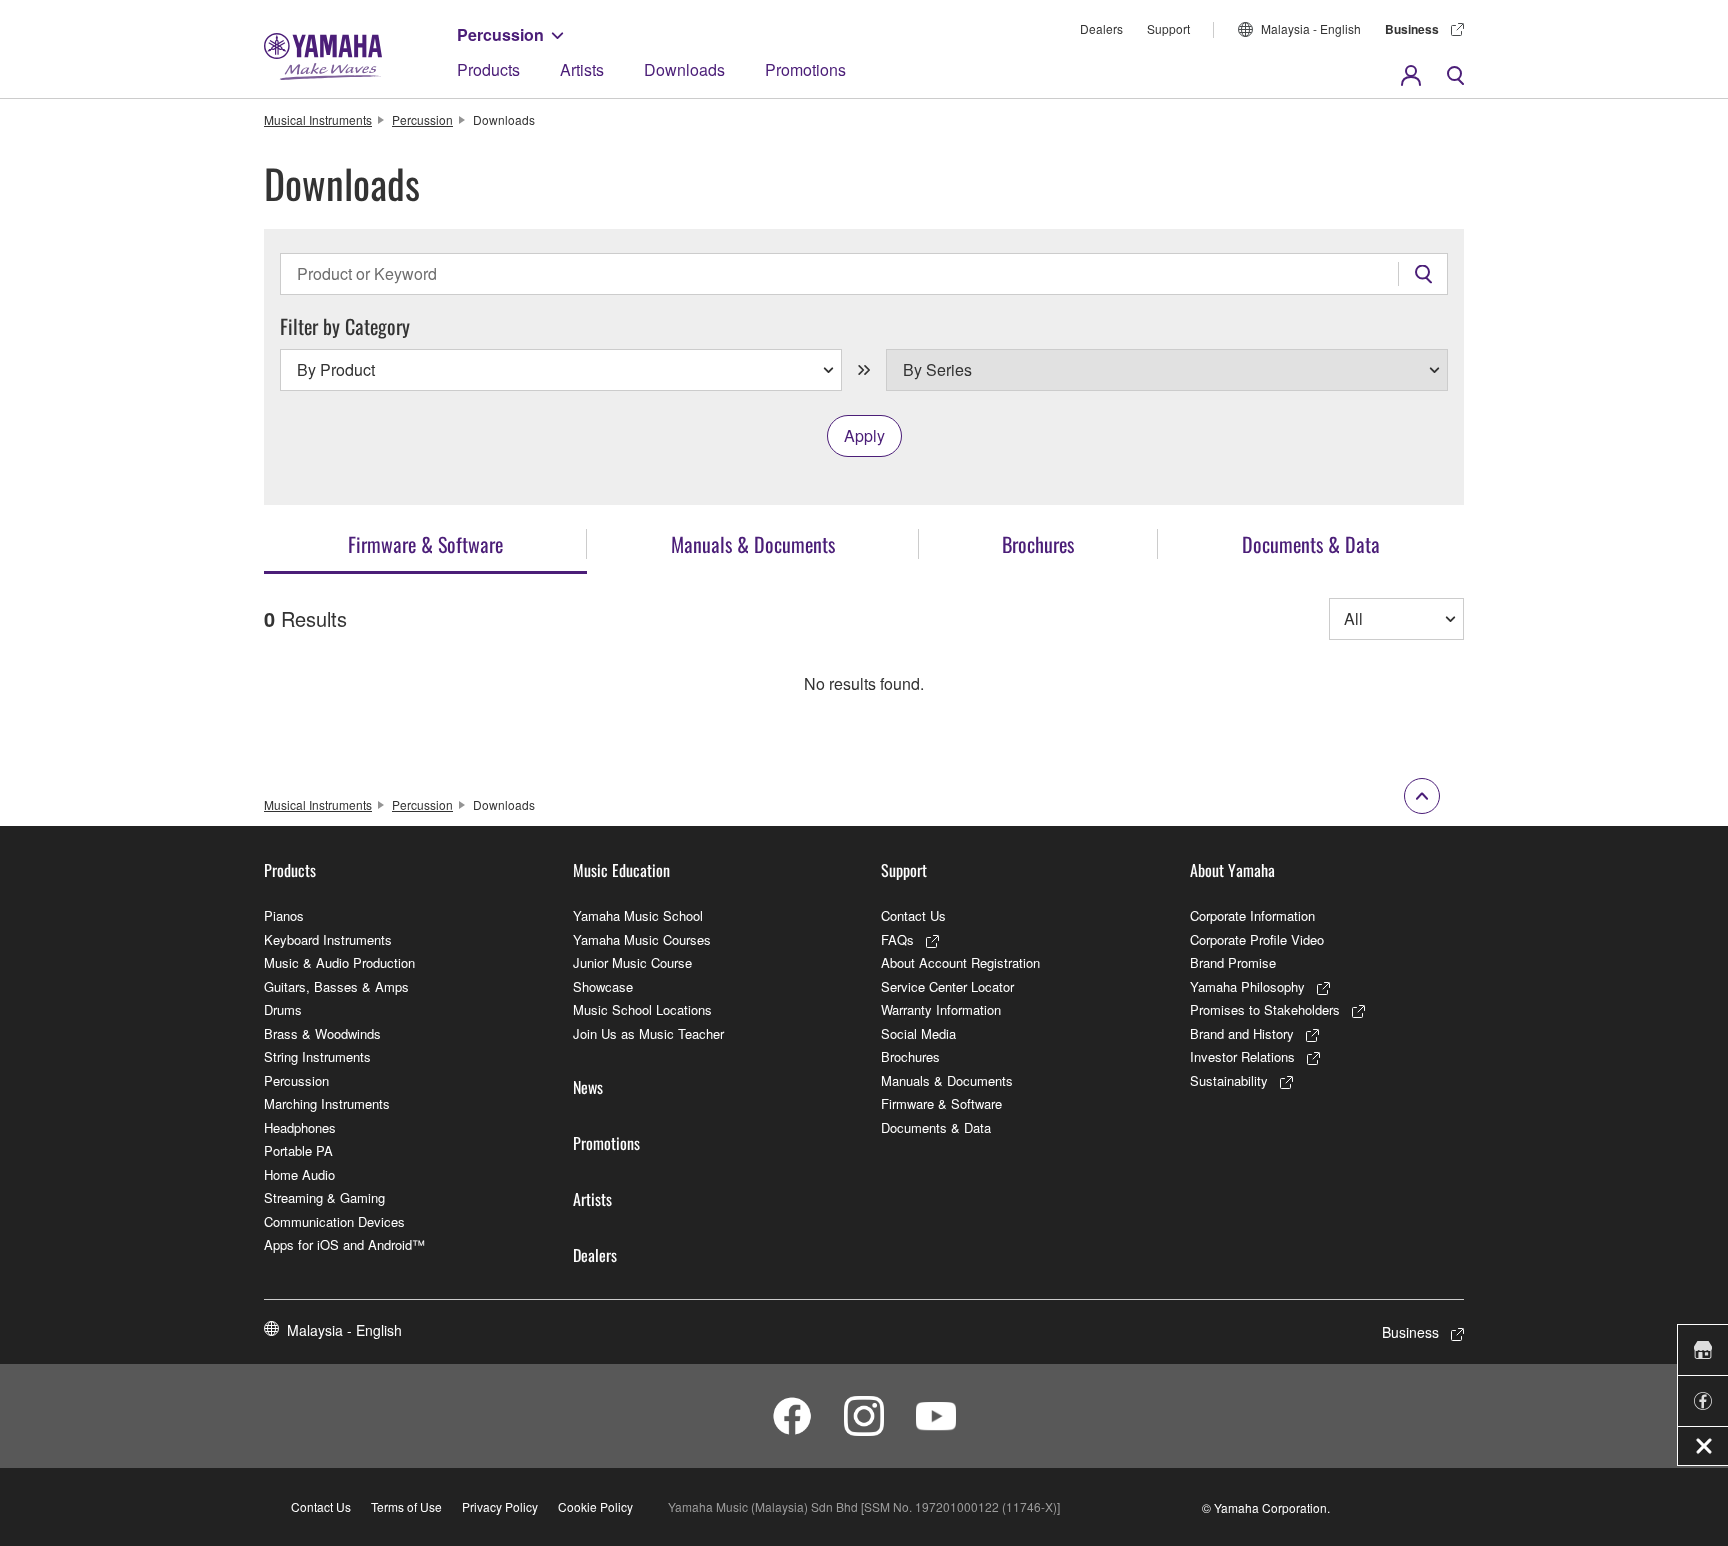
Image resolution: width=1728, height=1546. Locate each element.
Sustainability (1229, 1080)
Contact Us (913, 915)
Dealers (1101, 28)
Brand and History (1242, 1033)
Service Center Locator (947, 986)
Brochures (910, 1056)
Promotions (805, 69)
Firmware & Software (941, 1103)
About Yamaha (1232, 870)
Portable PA (298, 1150)
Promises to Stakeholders (1265, 1009)
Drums (283, 1009)
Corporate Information (1252, 915)
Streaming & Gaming (324, 1197)
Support (1168, 28)
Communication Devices (334, 1221)
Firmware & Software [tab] (425, 544)
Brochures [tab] (1038, 544)
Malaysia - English (1311, 28)
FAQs (897, 939)
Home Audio (299, 1174)
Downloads (684, 69)
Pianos (284, 915)
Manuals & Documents (947, 1080)
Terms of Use (406, 1506)
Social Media (918, 1033)
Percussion (500, 34)
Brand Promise (1233, 962)
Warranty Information (941, 1009)
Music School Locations (642, 1009)
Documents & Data (936, 1127)
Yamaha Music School (638, 915)
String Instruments (317, 1056)
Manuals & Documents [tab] (753, 544)
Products (488, 69)
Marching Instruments (327, 1103)
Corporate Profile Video (1257, 939)
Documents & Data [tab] (1311, 544)
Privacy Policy (500, 1506)
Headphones (300, 1127)
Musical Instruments (318, 119)
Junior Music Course (632, 962)
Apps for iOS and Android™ (344, 1244)
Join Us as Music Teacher (648, 1033)
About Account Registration (960, 962)
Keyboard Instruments (328, 939)
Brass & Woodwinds (322, 1033)
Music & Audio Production (339, 962)
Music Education (621, 870)
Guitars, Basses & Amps (336, 986)
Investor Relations (1242, 1056)
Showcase (603, 986)
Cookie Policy (595, 1506)
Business (1412, 29)
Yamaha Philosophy (1247, 986)
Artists (582, 69)
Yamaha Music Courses (642, 939)
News (588, 1087)
